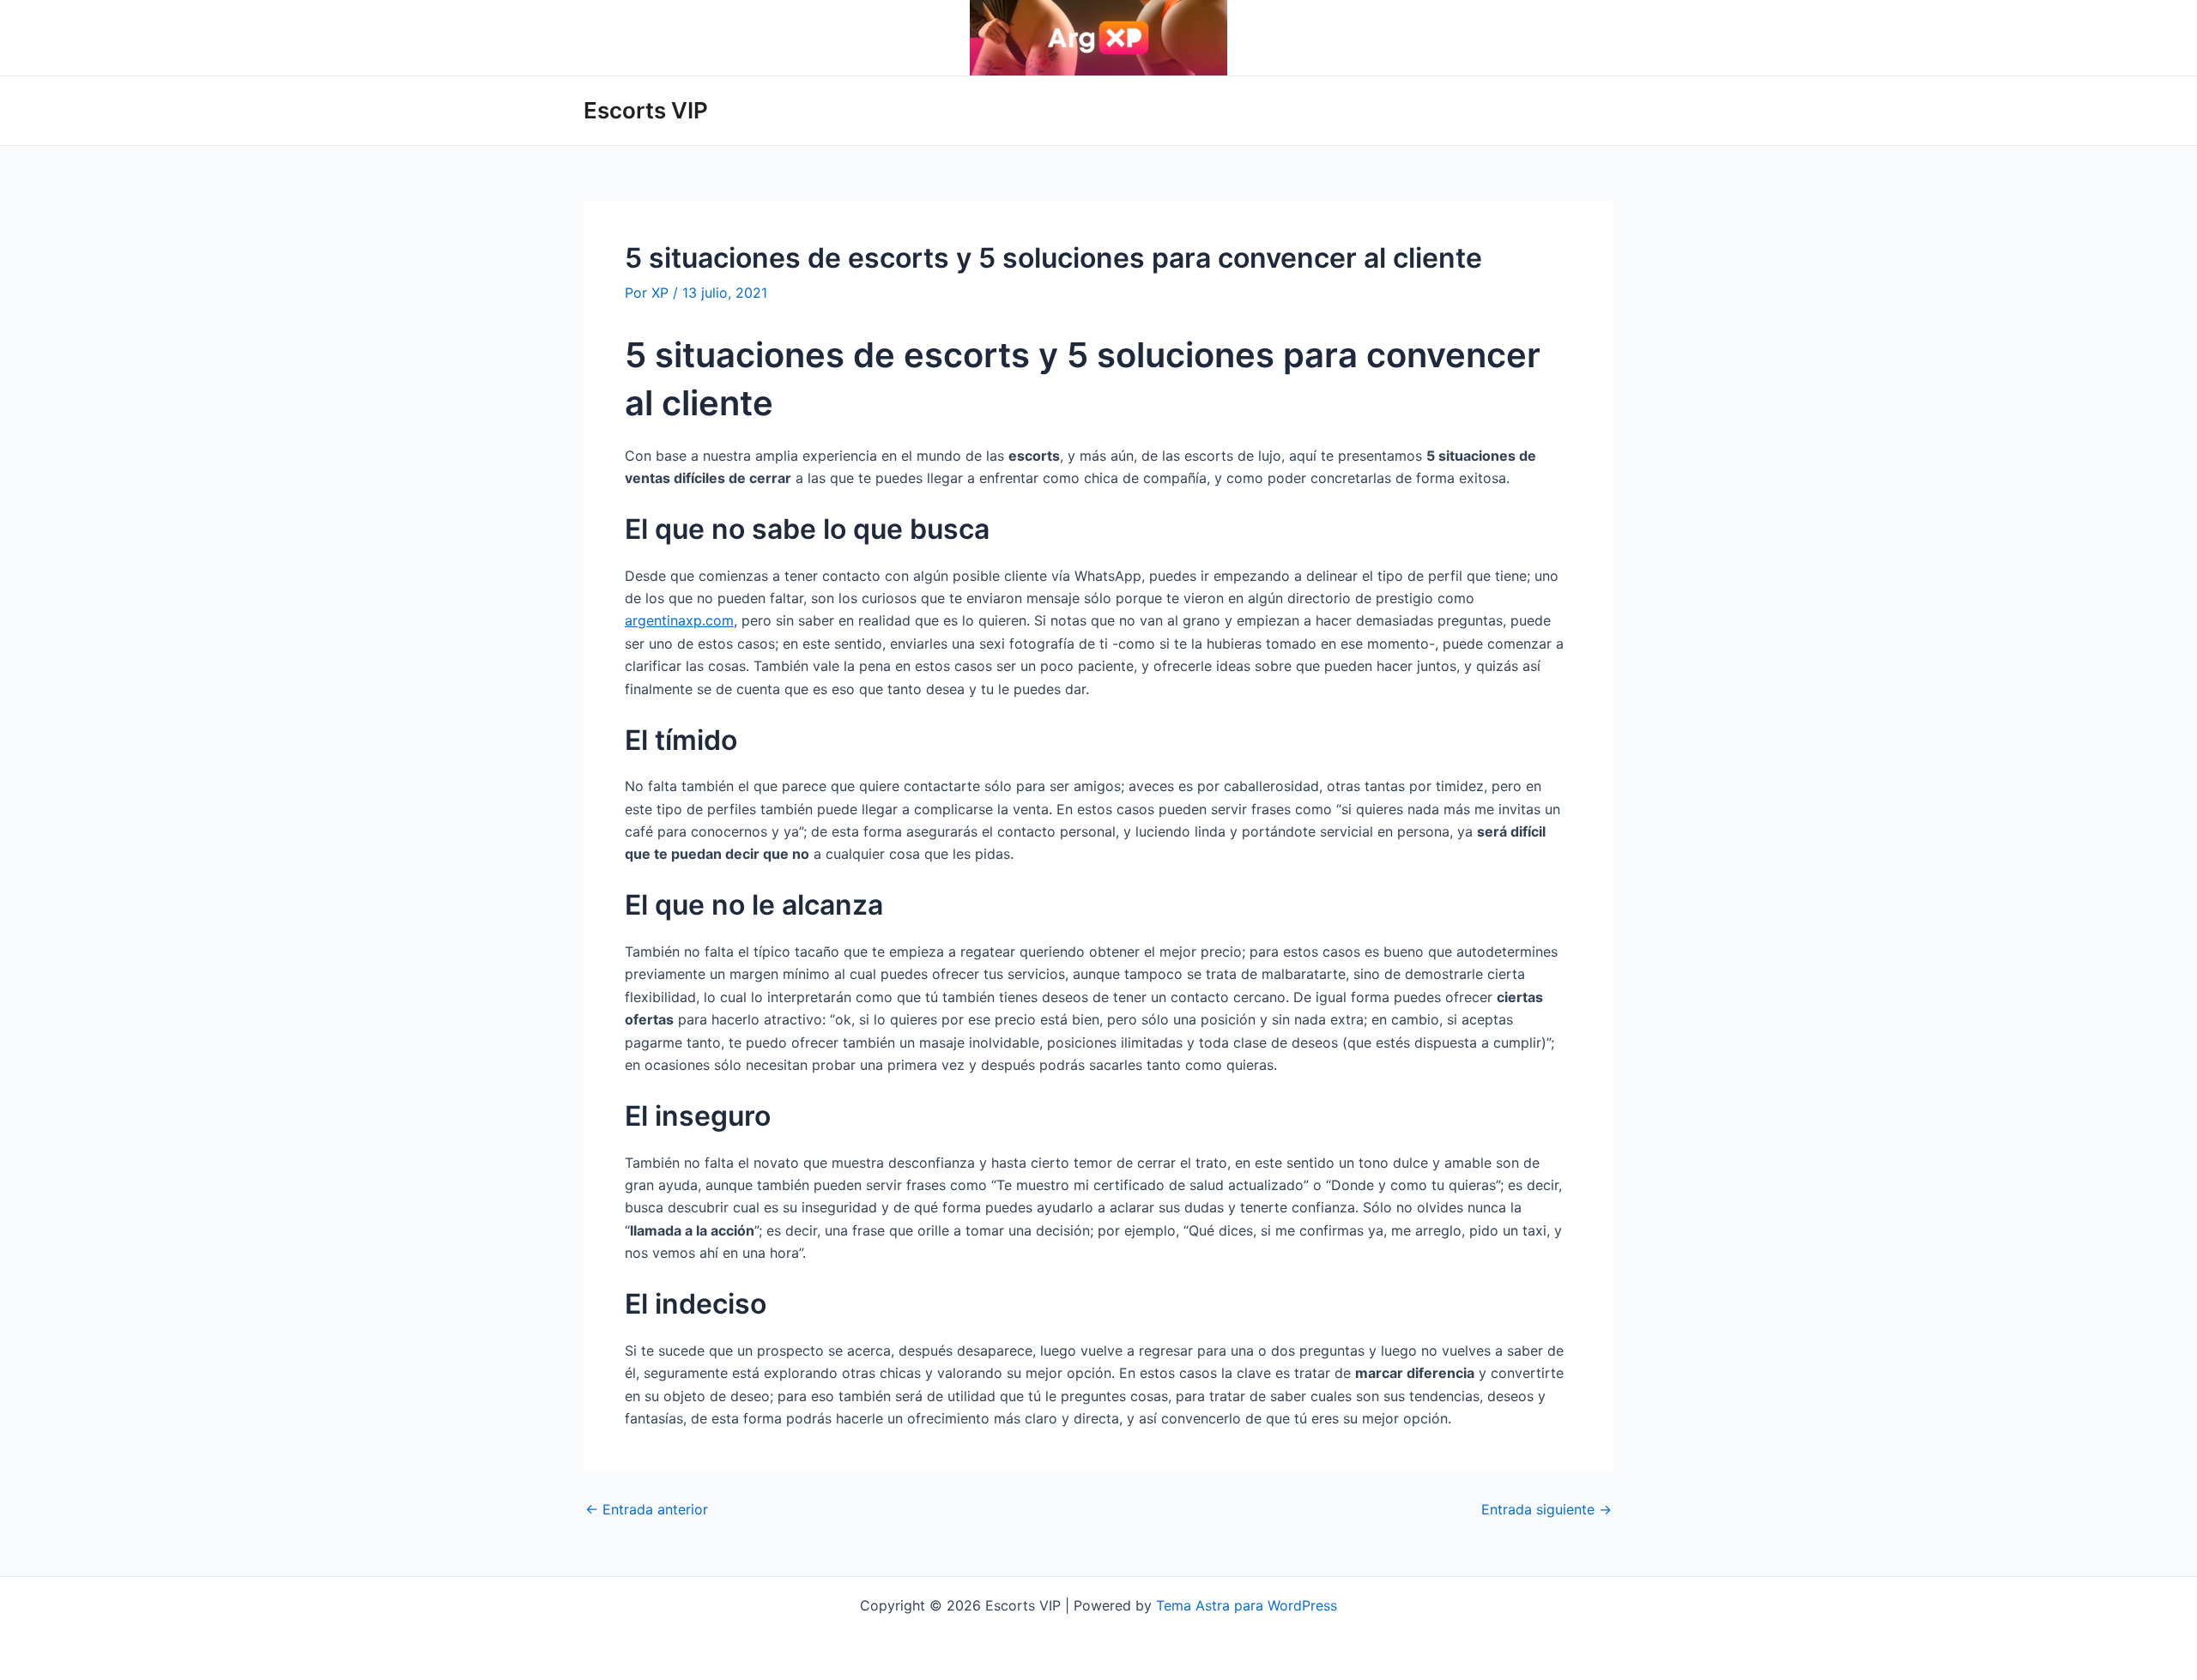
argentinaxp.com (679, 620)
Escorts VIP (646, 110)
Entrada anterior (647, 1509)
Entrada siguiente (1546, 1509)
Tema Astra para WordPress (1247, 1605)
